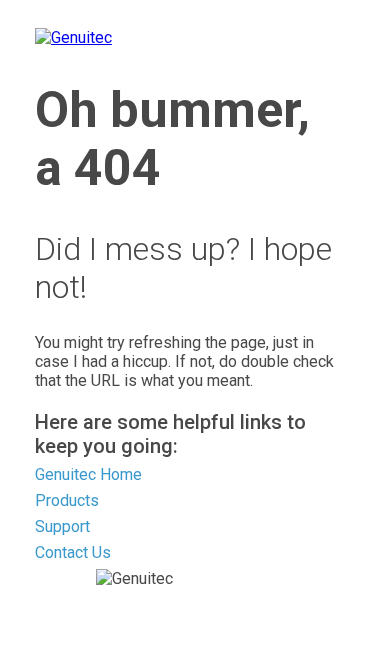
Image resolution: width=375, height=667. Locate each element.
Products (67, 500)
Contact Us (73, 552)
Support (62, 526)
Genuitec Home (88, 474)
